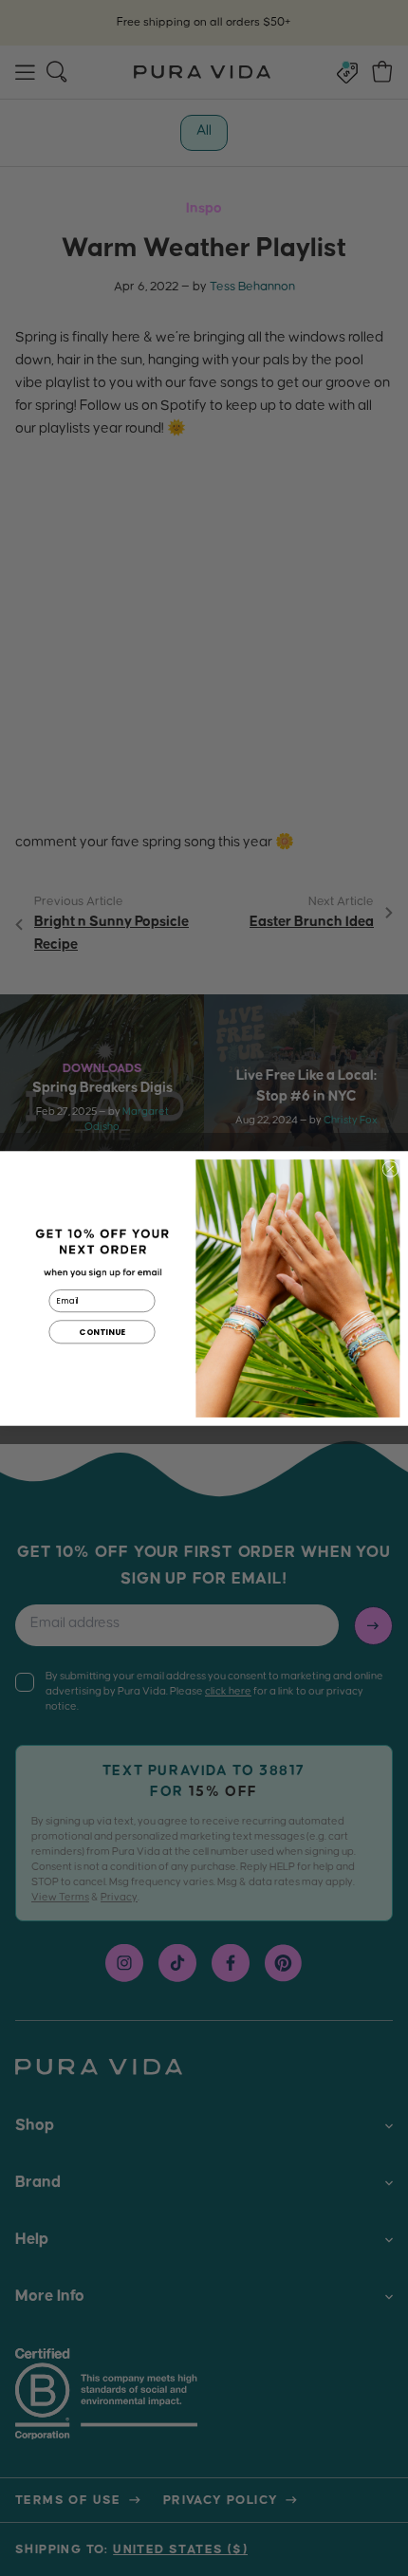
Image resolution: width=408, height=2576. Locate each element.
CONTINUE (102, 1331)
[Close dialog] (390, 1168)
